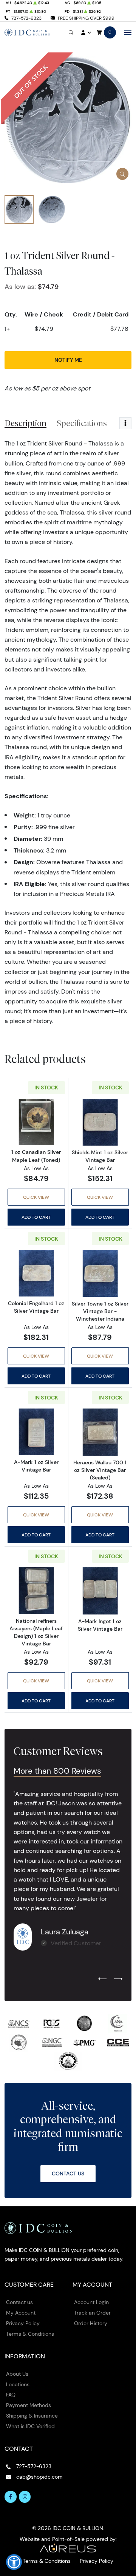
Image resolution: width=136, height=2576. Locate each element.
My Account (21, 2313)
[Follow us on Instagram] (25, 2497)
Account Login (91, 2302)
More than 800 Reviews (57, 1771)
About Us (17, 2374)
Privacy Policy (23, 2323)
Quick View (36, 1197)
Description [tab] (25, 423)
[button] (14, 2562)
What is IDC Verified (30, 2426)
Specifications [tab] (82, 423)
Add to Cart (36, 1217)
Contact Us (68, 2174)
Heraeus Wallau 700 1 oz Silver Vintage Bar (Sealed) (100, 1470)
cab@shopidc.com (39, 2477)
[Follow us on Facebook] (11, 2497)
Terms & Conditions (30, 2334)
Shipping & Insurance (32, 2416)
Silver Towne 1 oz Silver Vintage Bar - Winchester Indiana (100, 1311)
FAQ (11, 2395)
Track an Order (92, 2313)
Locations (18, 2384)
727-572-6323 (26, 18)
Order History (91, 2323)
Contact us (19, 2302)
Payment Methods (29, 2405)
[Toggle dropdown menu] (125, 423)
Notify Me (68, 360)
